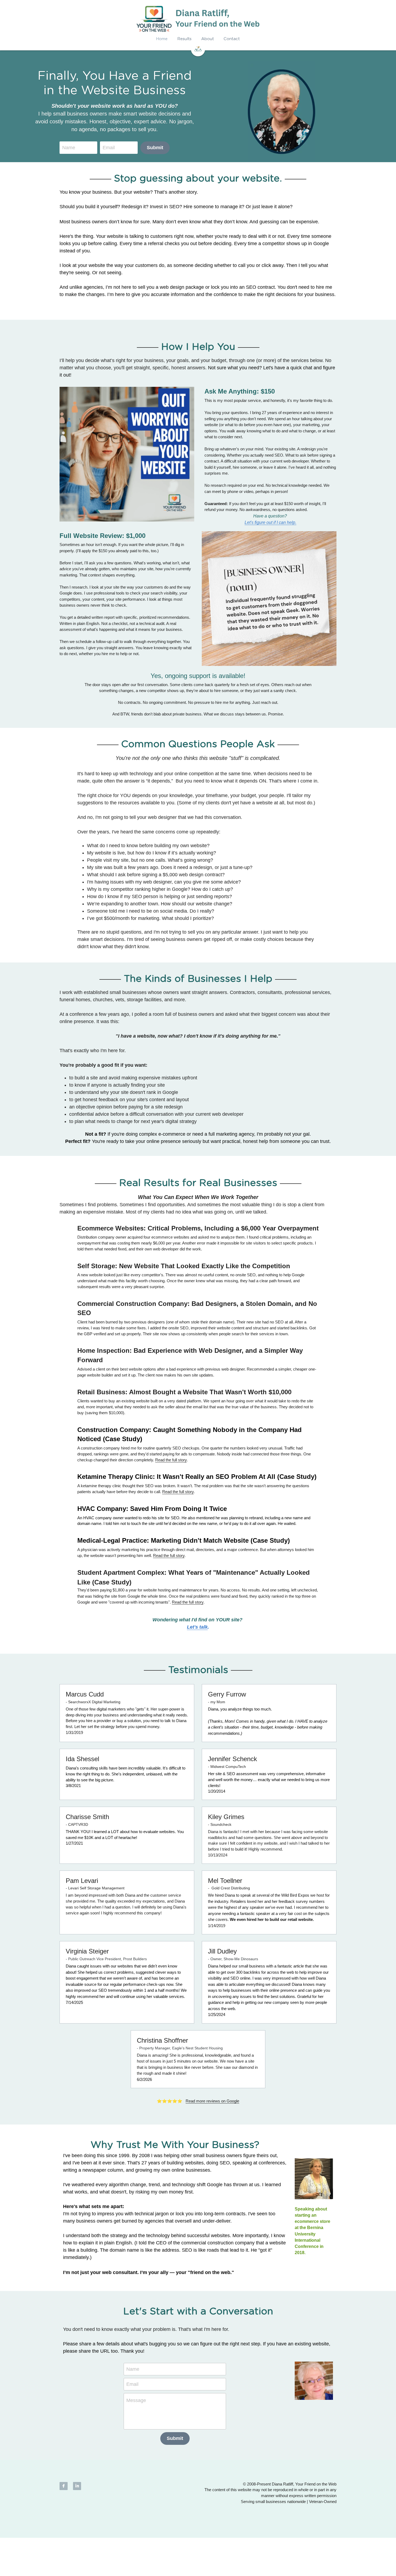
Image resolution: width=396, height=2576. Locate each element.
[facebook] (64, 2486)
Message (136, 2400)
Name (69, 148)
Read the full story (171, 1460)
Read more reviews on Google (212, 2101)
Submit (155, 148)
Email (109, 148)
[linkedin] (77, 2486)
